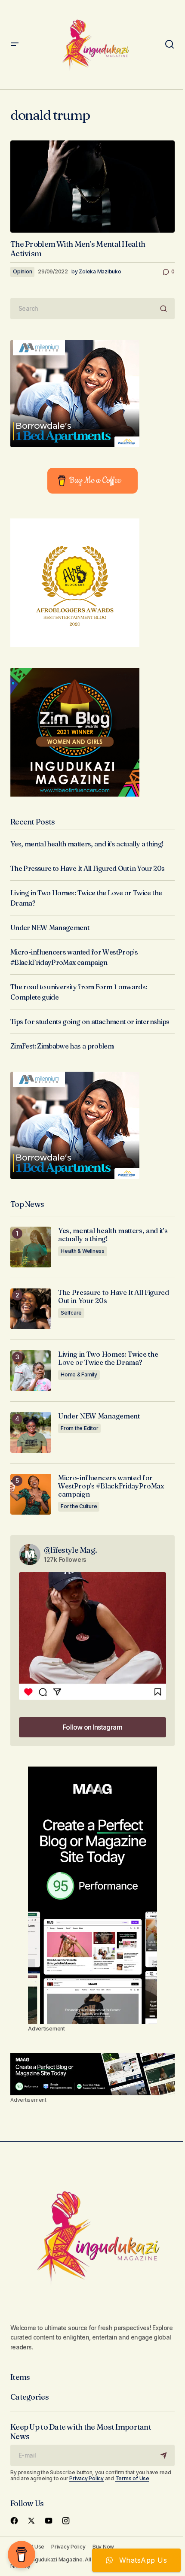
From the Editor (79, 1428)
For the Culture (79, 1506)
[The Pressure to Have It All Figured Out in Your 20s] (31, 1309)
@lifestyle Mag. (70, 1550)
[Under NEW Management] (31, 1432)
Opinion (22, 271)
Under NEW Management (50, 927)
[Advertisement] (92, 1895)
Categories (29, 2397)
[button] (15, 45)
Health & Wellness (83, 1251)
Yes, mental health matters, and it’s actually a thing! (87, 844)
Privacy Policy (86, 2478)
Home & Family (79, 1374)
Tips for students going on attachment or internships (90, 1021)
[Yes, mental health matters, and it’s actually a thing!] (31, 1247)
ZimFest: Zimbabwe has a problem (62, 1046)
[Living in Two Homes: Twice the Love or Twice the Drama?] (31, 1371)
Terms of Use (132, 2478)
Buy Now (103, 2547)
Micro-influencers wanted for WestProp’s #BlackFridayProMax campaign (111, 1486)
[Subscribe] (165, 2455)
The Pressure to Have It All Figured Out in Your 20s (87, 868)
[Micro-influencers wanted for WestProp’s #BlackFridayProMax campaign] (31, 1494)
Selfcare (71, 1313)
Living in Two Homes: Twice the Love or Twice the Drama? (108, 1358)
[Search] (165, 309)
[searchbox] (83, 309)
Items (20, 2377)
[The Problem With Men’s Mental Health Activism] (92, 186)
